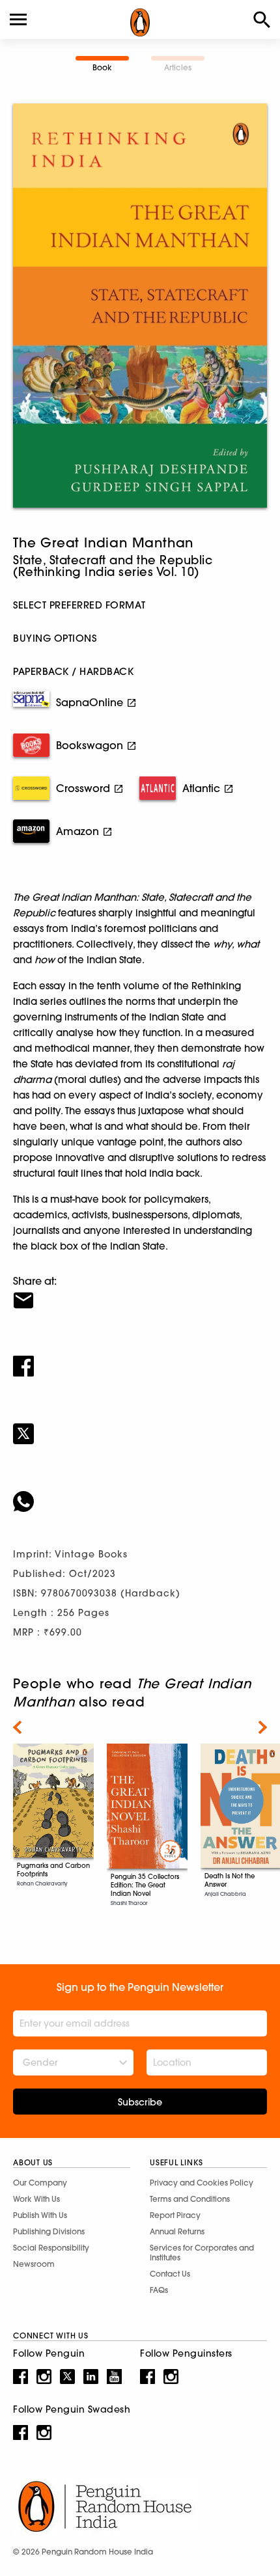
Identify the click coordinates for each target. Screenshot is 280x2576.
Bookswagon (90, 745)
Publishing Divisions (49, 2231)
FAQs (159, 2290)
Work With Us (36, 2199)
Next (263, 1727)
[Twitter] (140, 1425)
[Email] (140, 1292)
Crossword (83, 788)
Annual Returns (177, 2231)
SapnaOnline (90, 702)
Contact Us (170, 2274)
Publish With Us (40, 2215)
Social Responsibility (51, 2248)
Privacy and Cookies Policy (202, 2183)
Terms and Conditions (190, 2199)
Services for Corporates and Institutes (202, 2253)
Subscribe (140, 2102)
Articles (178, 67)
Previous (17, 1727)
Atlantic (201, 788)
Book (102, 67)
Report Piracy (175, 2215)
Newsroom (34, 2264)
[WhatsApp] (140, 1493)
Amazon (77, 831)
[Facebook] (140, 1358)
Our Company (40, 2183)
